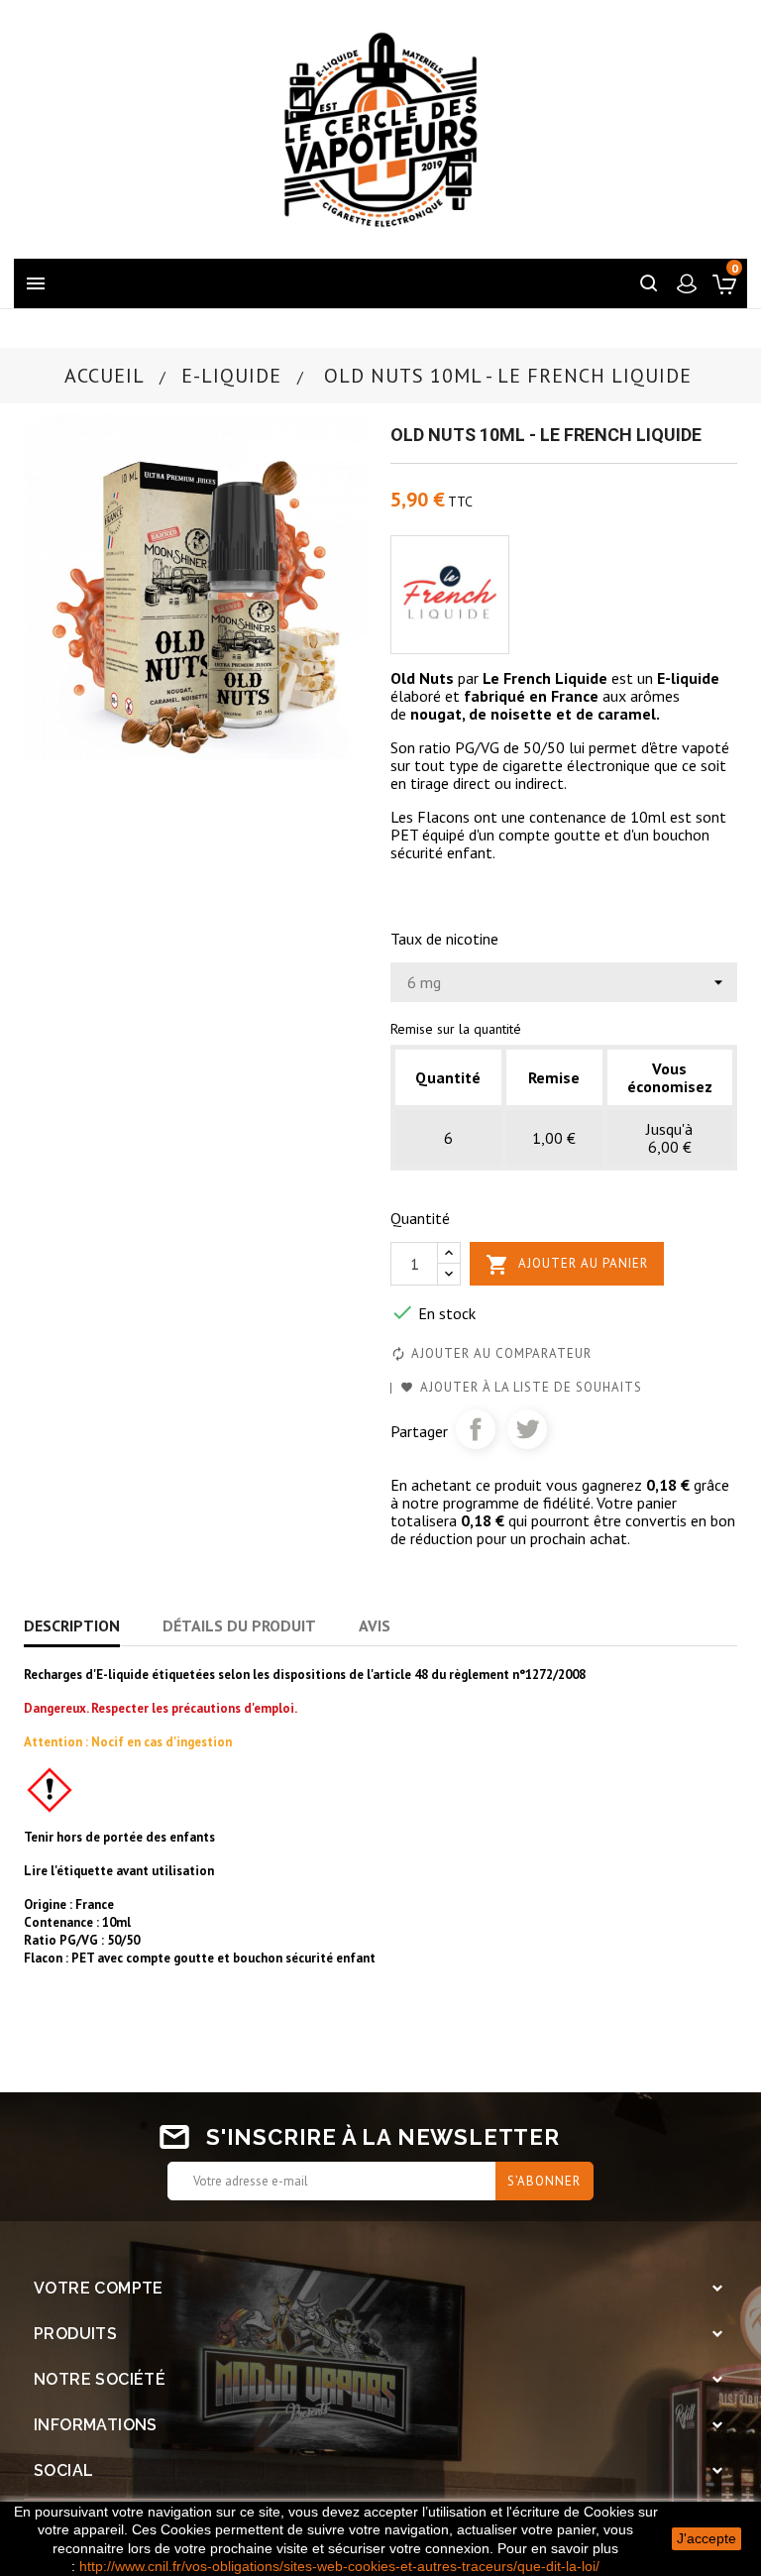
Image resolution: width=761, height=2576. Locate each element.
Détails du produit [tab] (239, 1625)
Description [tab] (72, 1625)
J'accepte (707, 2538)
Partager (476, 1429)
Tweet (527, 1429)
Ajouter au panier (567, 1265)
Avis (375, 1625)
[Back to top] (697, 2434)
